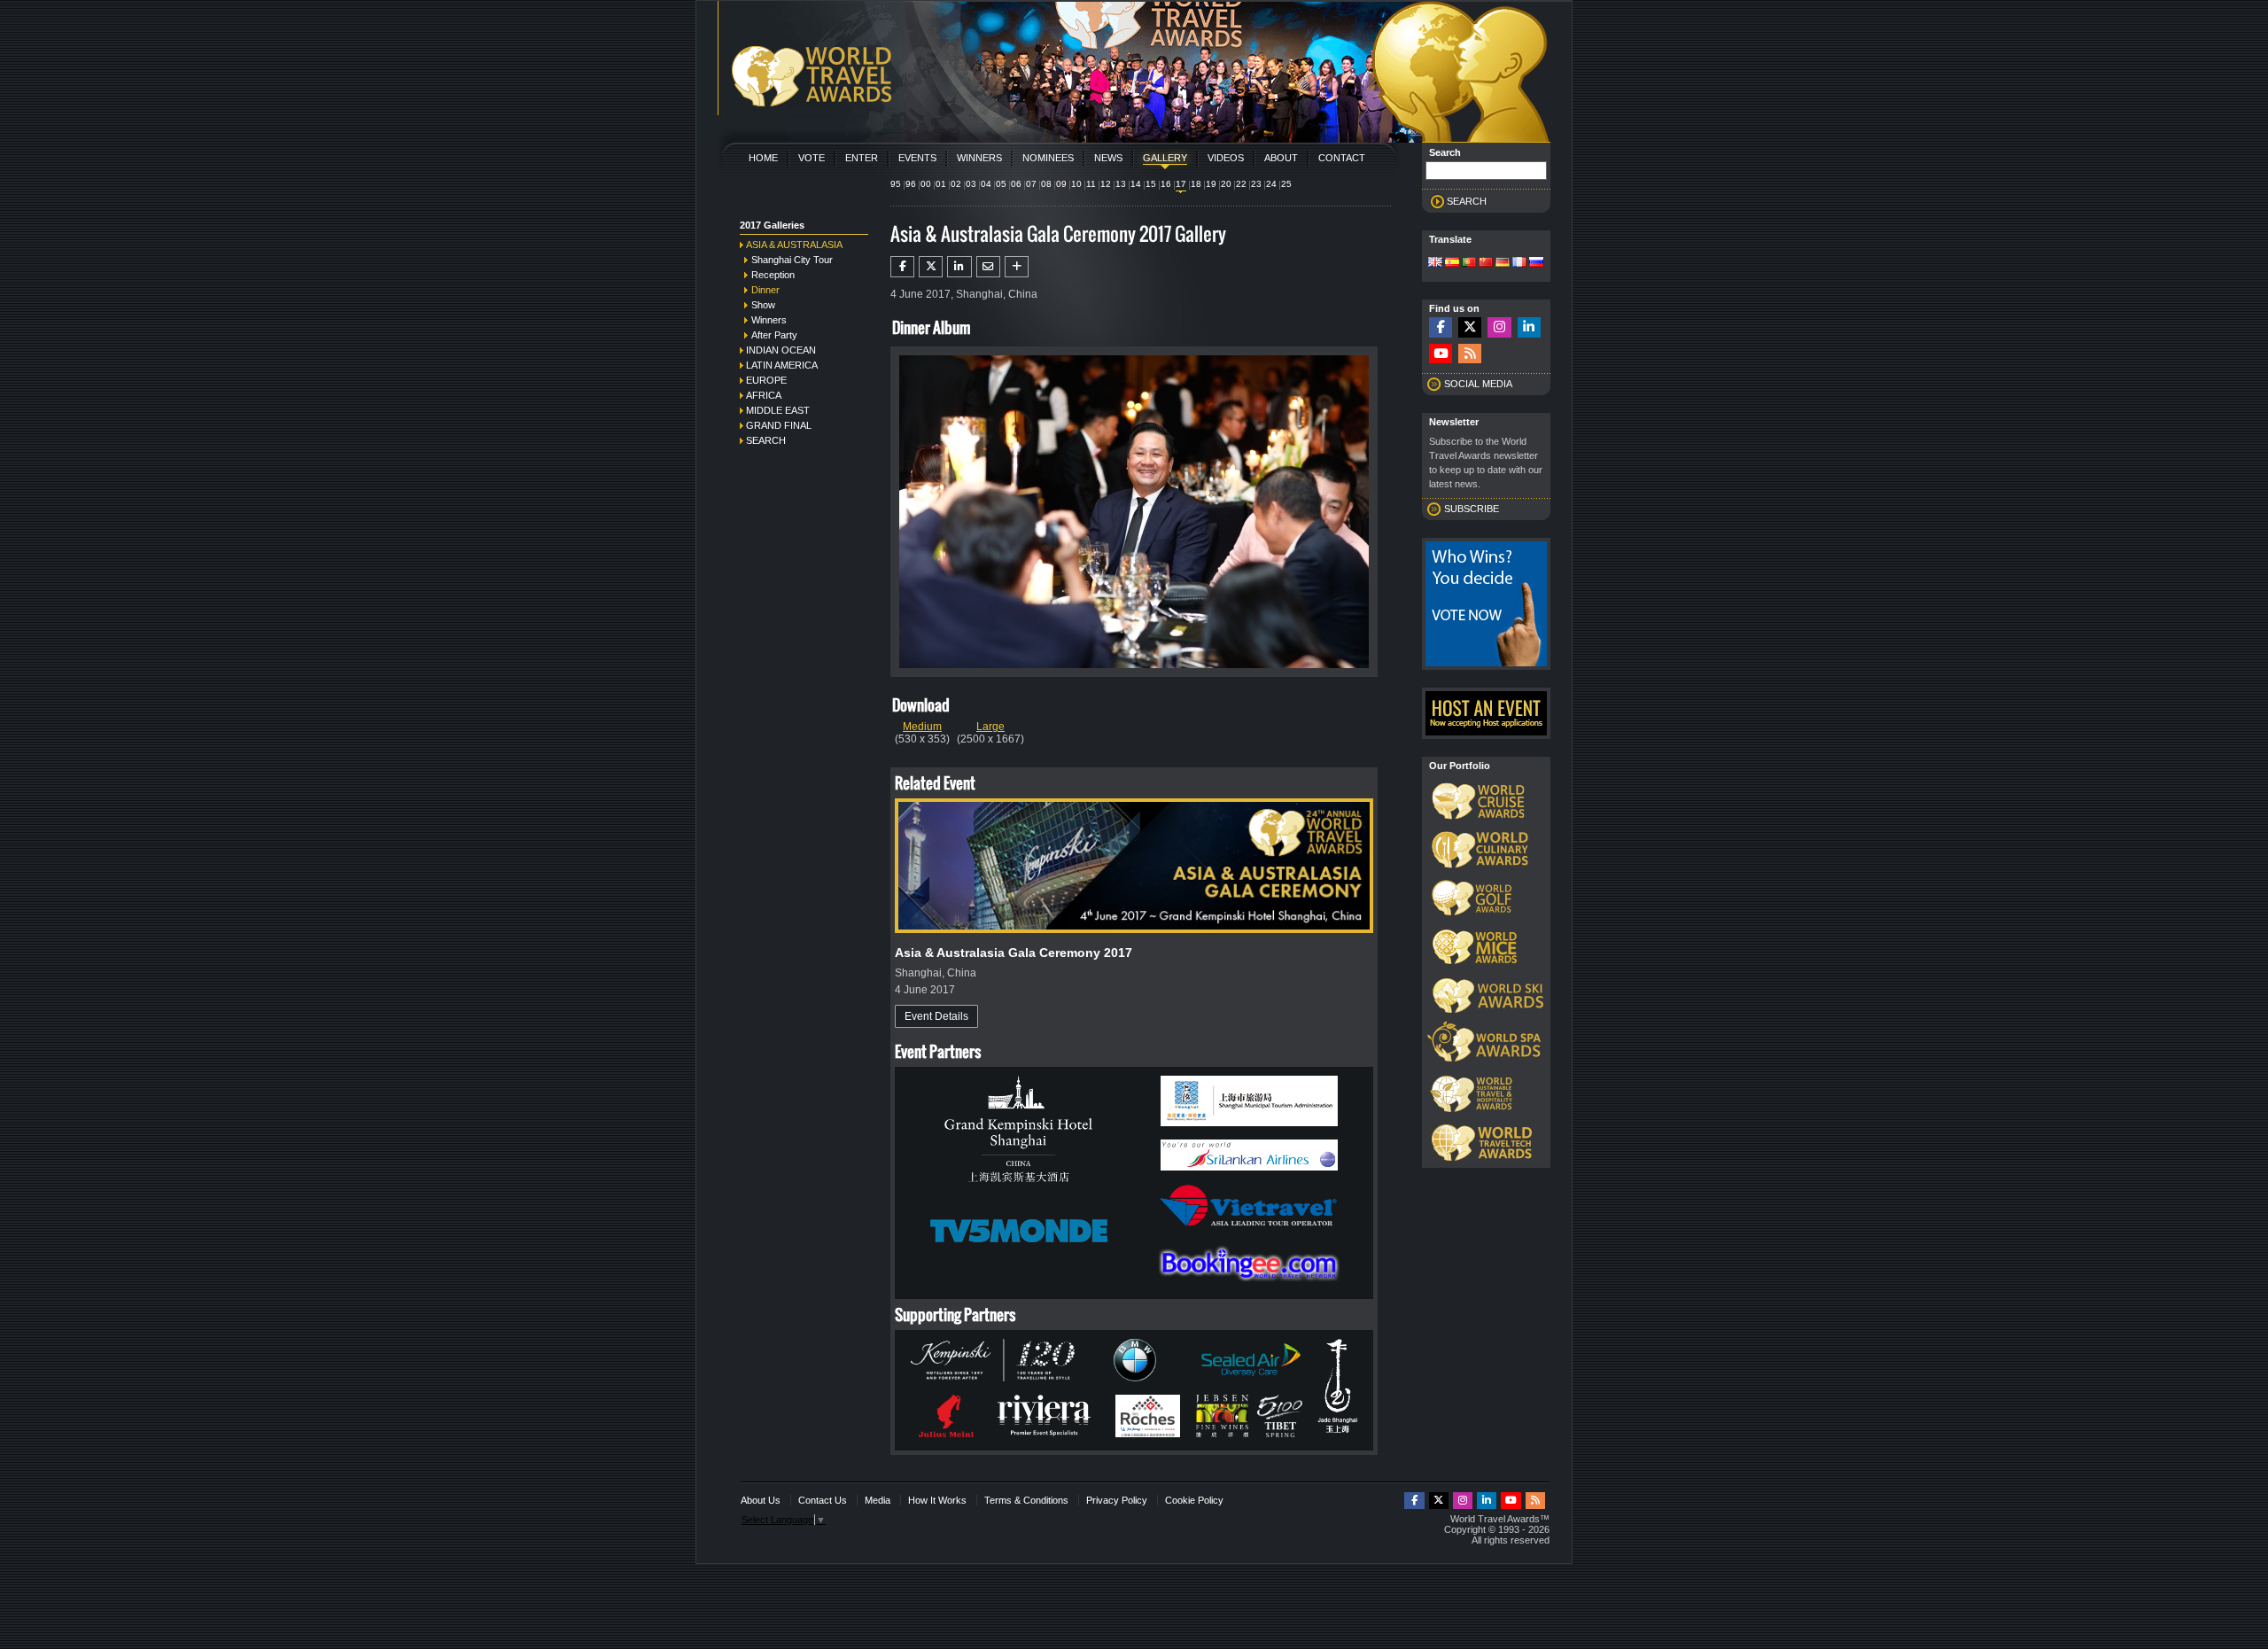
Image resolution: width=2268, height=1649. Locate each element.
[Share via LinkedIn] (959, 267)
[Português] (1469, 263)
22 (1241, 184)
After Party (774, 335)
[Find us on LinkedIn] (1529, 327)
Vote (812, 158)
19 (1211, 184)
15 (1151, 184)
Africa (764, 395)
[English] (1435, 263)
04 (986, 184)
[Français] (1519, 263)
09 (1061, 184)
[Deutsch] (1503, 263)
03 (971, 184)
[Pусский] (1536, 263)
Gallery (1165, 158)
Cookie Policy (1194, 1500)
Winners (979, 158)
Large (990, 727)
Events (917, 158)
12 (1106, 184)
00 (926, 184)
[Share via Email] (988, 267)
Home (763, 158)
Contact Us (823, 1500)
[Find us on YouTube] (1441, 354)
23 (1256, 184)
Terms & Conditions (1026, 1500)
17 (1181, 184)
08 (1046, 184)
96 (911, 184)
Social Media (1478, 384)
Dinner (765, 290)
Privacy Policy (1117, 1500)
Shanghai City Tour (792, 260)
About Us (761, 1500)
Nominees (1048, 158)
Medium (922, 727)
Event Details (936, 1016)
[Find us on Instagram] (1499, 327)
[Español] (1452, 263)
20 (1226, 184)
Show (763, 305)
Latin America (782, 365)
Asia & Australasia (794, 245)
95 (896, 184)
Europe (766, 380)
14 (1136, 184)
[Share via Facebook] (902, 267)
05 (1001, 184)
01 (941, 184)
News (1108, 158)
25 (1286, 184)
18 (1196, 184)
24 (1271, 184)
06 (1016, 184)
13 (1121, 184)
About (1281, 158)
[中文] (1486, 263)
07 (1031, 184)
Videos (1226, 158)
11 (1091, 184)
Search (766, 440)
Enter (862, 158)
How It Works (937, 1500)
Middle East (778, 410)
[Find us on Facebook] (1441, 327)
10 (1076, 184)
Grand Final (779, 425)
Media (878, 1500)
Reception (773, 275)
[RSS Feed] (1470, 354)
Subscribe (1472, 509)
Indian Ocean (781, 350)
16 (1166, 184)
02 (956, 184)
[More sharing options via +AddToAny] (1017, 267)
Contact (1342, 158)
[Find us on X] (1470, 327)
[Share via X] (931, 267)
